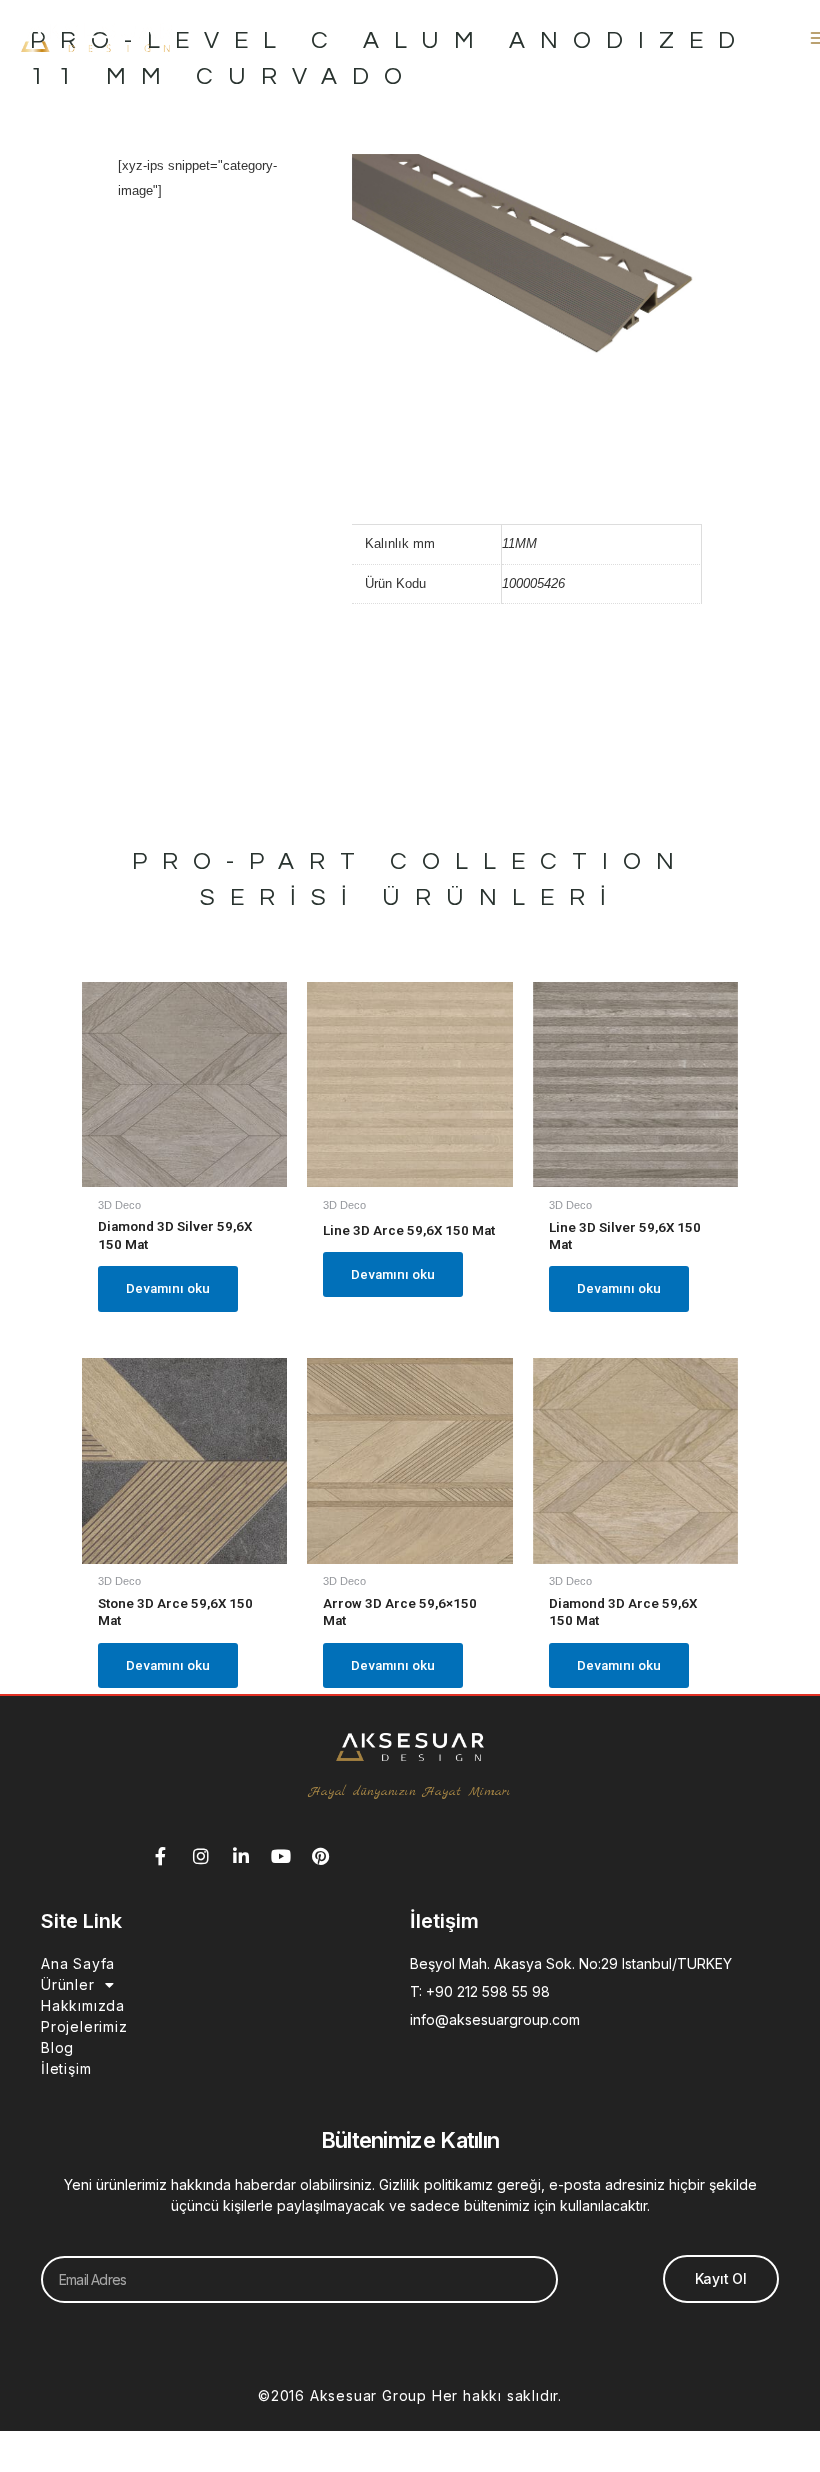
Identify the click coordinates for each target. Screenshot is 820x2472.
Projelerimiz (84, 2026)
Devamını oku (168, 1288)
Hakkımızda (83, 2005)
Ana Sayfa (78, 1963)
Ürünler (68, 1984)
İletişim (66, 2068)
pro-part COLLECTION (410, 861)
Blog (57, 2047)
